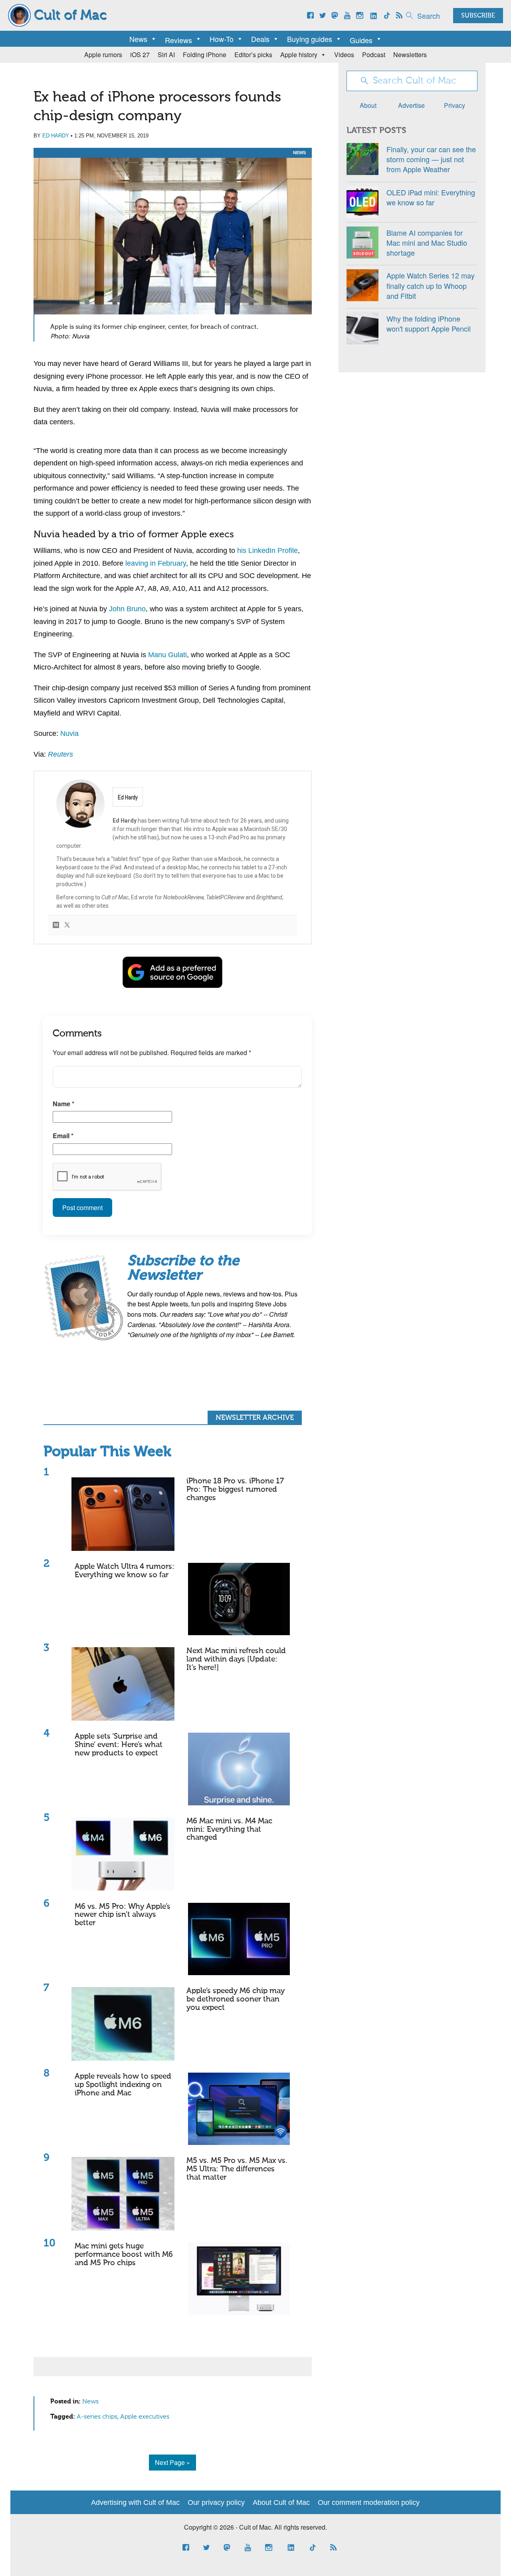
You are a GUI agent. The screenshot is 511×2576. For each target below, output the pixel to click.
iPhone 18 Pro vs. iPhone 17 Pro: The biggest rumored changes (235, 1490)
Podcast (374, 55)
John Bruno (127, 609)
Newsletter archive (255, 1418)
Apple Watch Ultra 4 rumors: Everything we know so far (125, 1571)
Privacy (455, 105)
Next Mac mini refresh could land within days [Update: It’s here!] (236, 1659)
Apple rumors (103, 55)
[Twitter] (67, 925)
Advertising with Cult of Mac (135, 2502)
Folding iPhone (205, 55)
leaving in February (156, 563)
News (138, 39)
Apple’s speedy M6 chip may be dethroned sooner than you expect (236, 1999)
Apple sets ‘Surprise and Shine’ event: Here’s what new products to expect (119, 1745)
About (368, 105)
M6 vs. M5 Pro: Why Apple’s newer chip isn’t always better (123, 1915)
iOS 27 (140, 55)
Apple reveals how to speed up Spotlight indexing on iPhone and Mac (123, 2085)
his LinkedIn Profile (267, 551)
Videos (344, 55)
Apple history (299, 55)
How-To (222, 39)
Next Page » (172, 2462)
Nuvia (69, 733)
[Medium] (56, 925)
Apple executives (145, 2417)
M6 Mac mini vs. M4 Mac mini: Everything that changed (229, 1830)
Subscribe (478, 16)
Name (63, 1104)
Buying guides (310, 39)
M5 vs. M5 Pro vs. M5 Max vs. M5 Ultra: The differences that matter (237, 2169)
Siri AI (166, 55)
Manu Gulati (167, 655)
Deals (260, 39)
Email (63, 1136)
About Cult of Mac (281, 2502)
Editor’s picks (253, 55)
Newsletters (410, 55)
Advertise (411, 105)
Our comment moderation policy (369, 2502)
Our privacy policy (216, 2502)
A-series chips (97, 2417)
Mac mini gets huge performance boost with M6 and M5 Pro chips (124, 2255)
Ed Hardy (56, 136)
